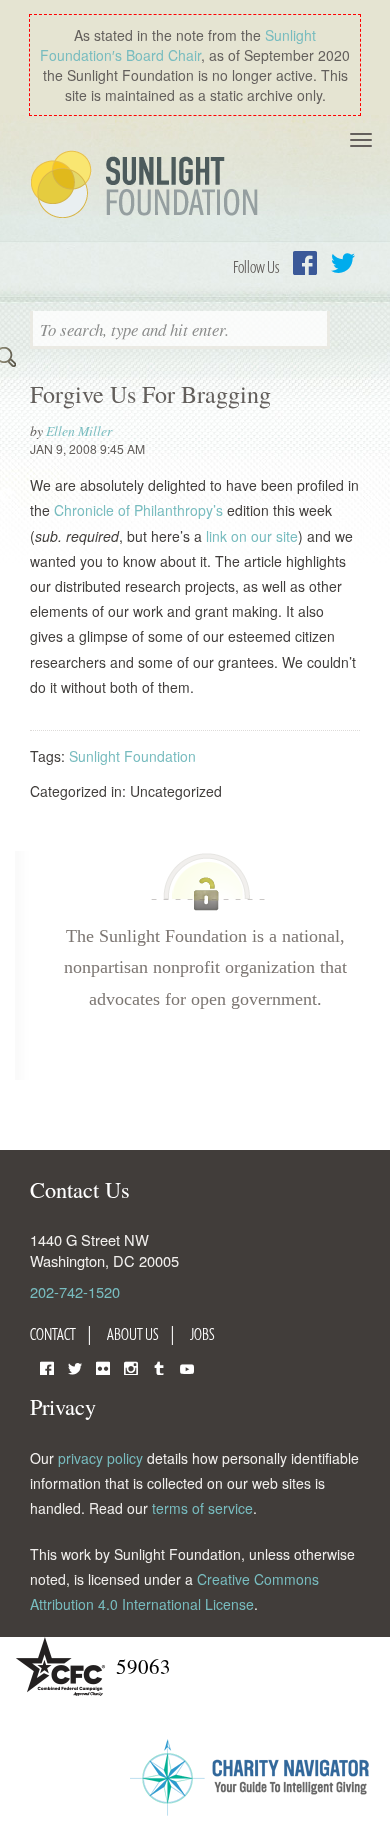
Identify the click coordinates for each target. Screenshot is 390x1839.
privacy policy (100, 1458)
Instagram (131, 1366)
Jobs (202, 1334)
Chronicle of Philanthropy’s (138, 510)
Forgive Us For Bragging (150, 394)
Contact (53, 1334)
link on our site (252, 536)
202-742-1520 (75, 1291)
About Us (133, 1334)
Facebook (305, 263)
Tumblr (159, 1366)
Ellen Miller (79, 430)
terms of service (202, 1508)
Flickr (103, 1366)
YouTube (187, 1366)
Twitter (343, 263)
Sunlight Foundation (148, 186)
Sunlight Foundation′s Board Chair (178, 45)
